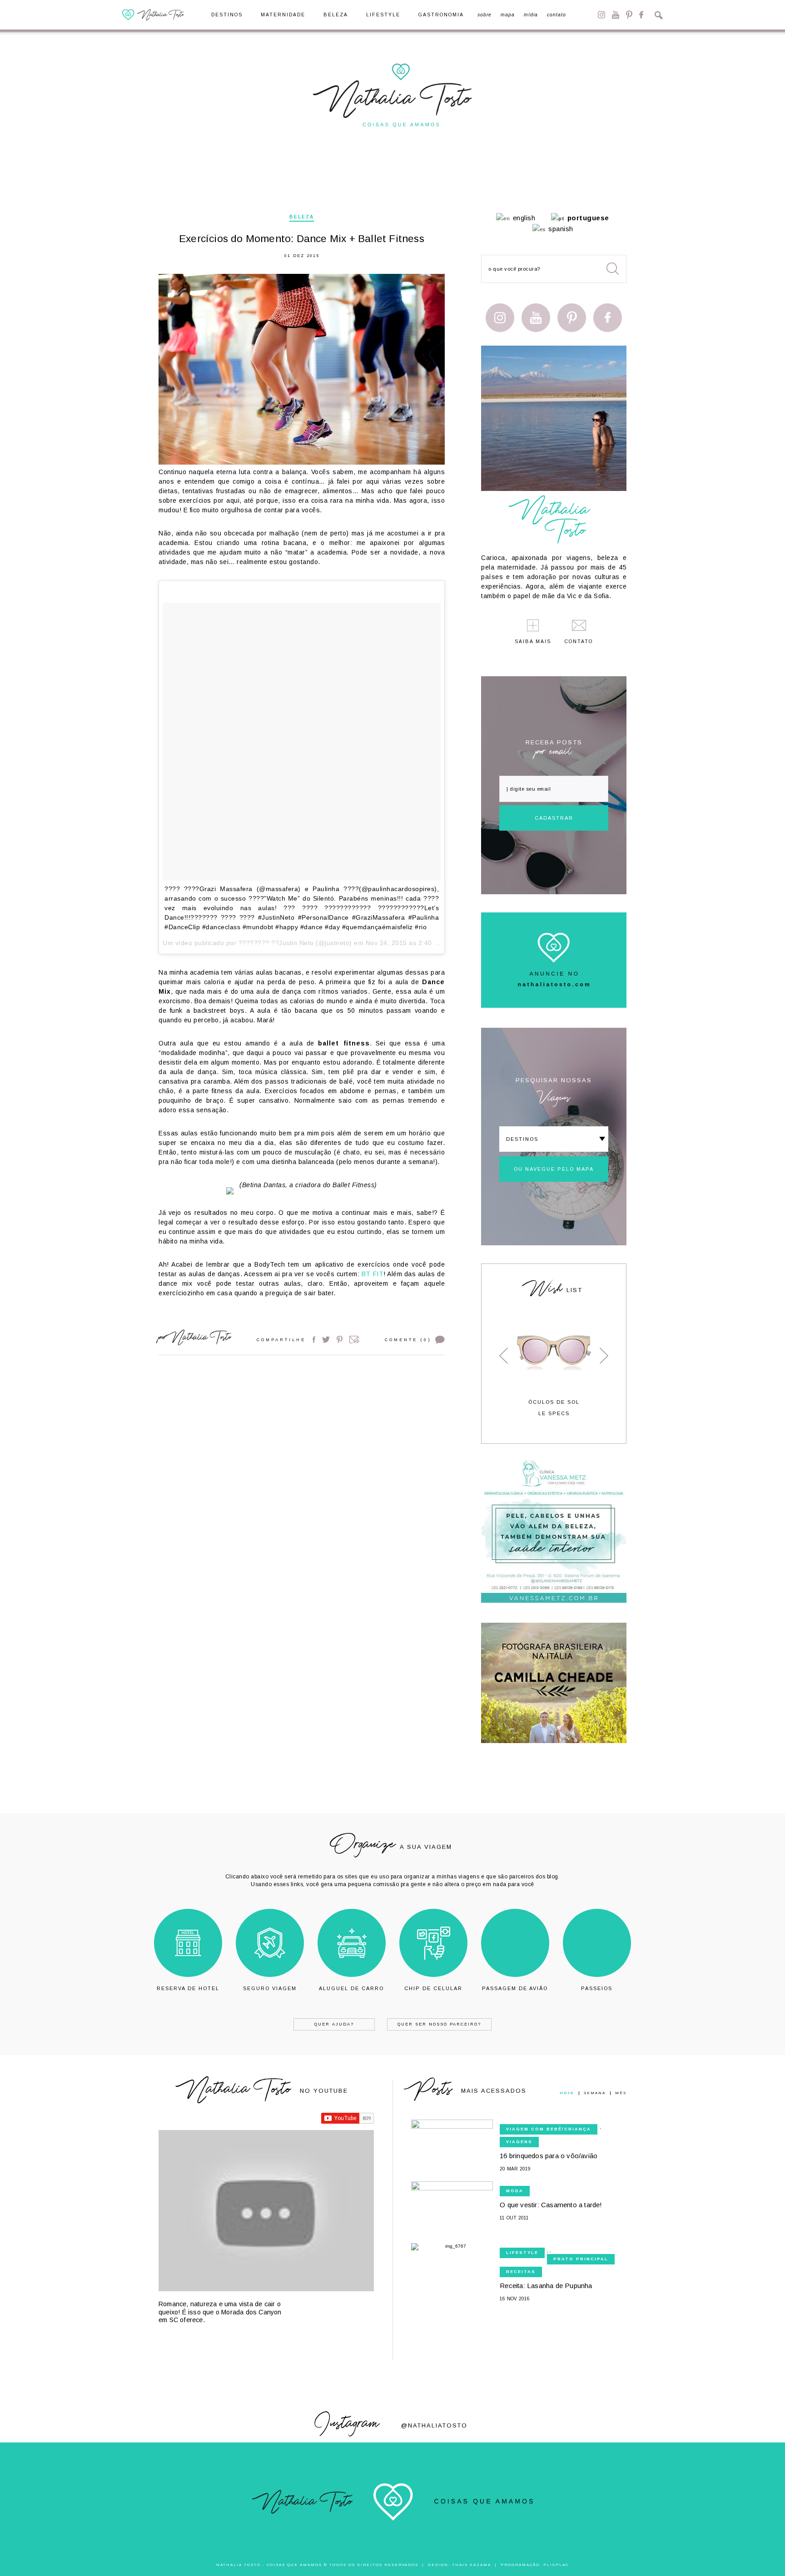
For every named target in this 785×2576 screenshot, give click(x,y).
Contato (556, 15)
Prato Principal (581, 2259)
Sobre (484, 15)
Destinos (227, 15)
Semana (595, 2093)
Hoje (567, 2093)
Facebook (641, 15)
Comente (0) (408, 1340)
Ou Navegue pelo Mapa (554, 1169)
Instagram (601, 15)
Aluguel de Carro (351, 1988)
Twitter (326, 1340)
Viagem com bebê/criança (549, 2129)
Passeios (597, 1988)
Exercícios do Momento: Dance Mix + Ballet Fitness (302, 239)
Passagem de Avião (515, 1988)
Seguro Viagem (270, 1988)
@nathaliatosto (434, 2425)
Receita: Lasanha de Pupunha (546, 2286)
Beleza (336, 15)
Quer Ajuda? (334, 2024)
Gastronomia (441, 15)
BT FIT (373, 1274)
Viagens (519, 2142)
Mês (621, 2093)
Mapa (508, 15)
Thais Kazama (472, 2565)
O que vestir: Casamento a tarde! (551, 2205)
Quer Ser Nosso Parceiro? (439, 2024)
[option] (554, 1366)
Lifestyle (383, 15)
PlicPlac (556, 2565)
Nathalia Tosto (201, 1339)
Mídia (531, 15)
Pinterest (629, 15)
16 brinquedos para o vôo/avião (549, 2156)
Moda (515, 2191)
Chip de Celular (433, 1988)
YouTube (616, 15)
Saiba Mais (533, 642)
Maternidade (283, 15)
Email (354, 1340)
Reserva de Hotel (188, 1988)
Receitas (521, 2272)
